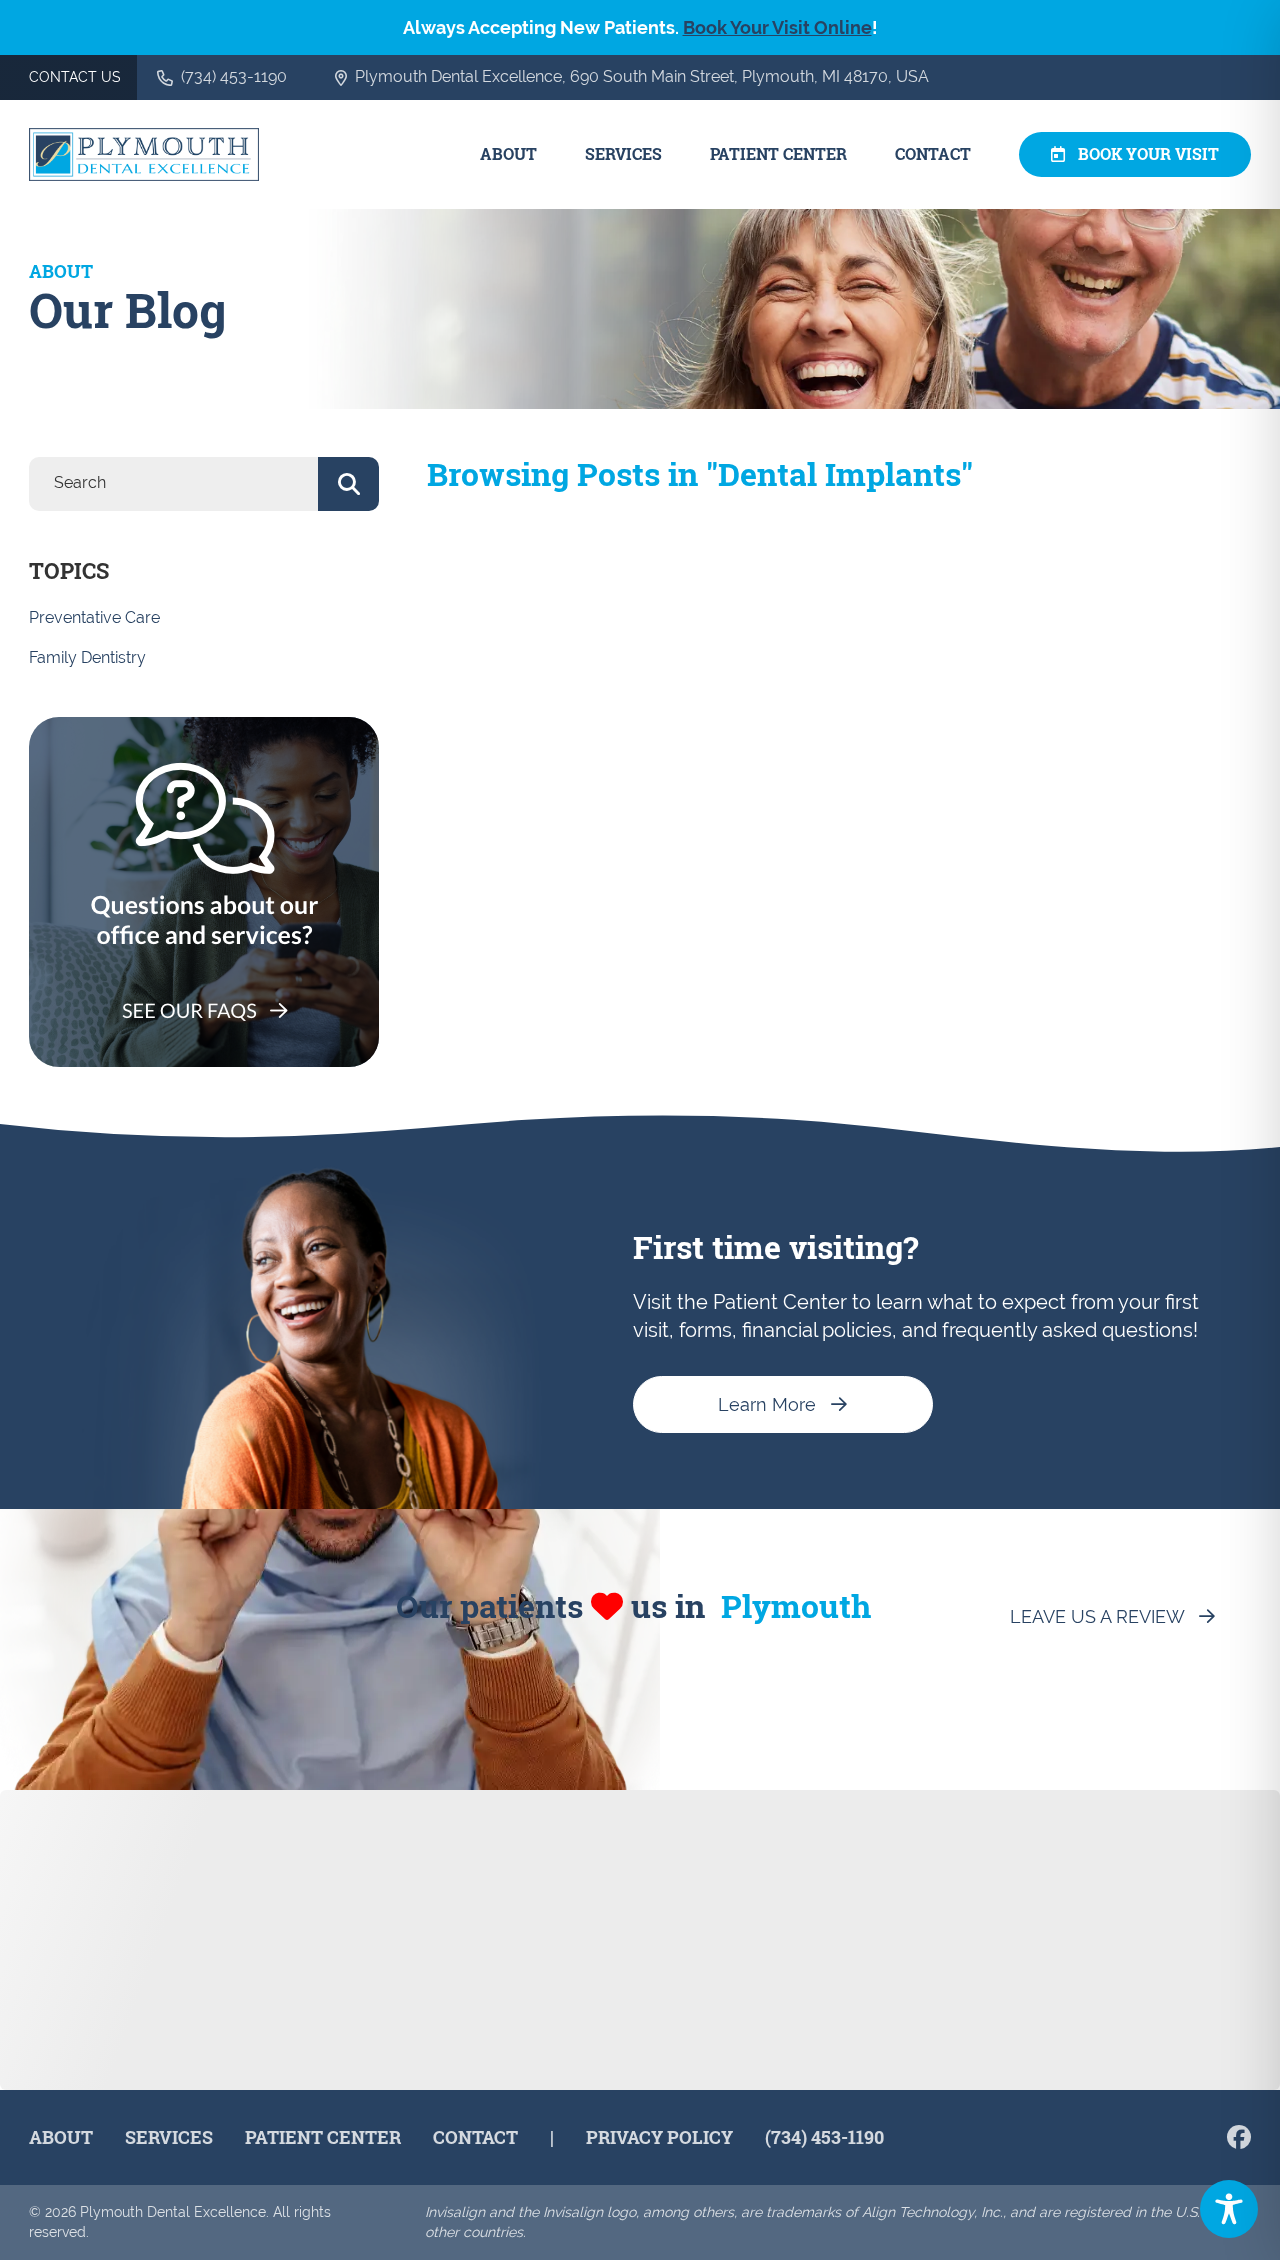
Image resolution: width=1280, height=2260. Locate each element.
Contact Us (75, 77)
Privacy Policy (659, 2137)
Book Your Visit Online (777, 27)
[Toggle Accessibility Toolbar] (1229, 2209)
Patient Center (778, 154)
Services (623, 154)
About (508, 154)
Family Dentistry (87, 657)
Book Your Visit (1148, 154)
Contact (933, 154)
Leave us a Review (1097, 1616)
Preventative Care (94, 617)
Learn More (767, 1404)
